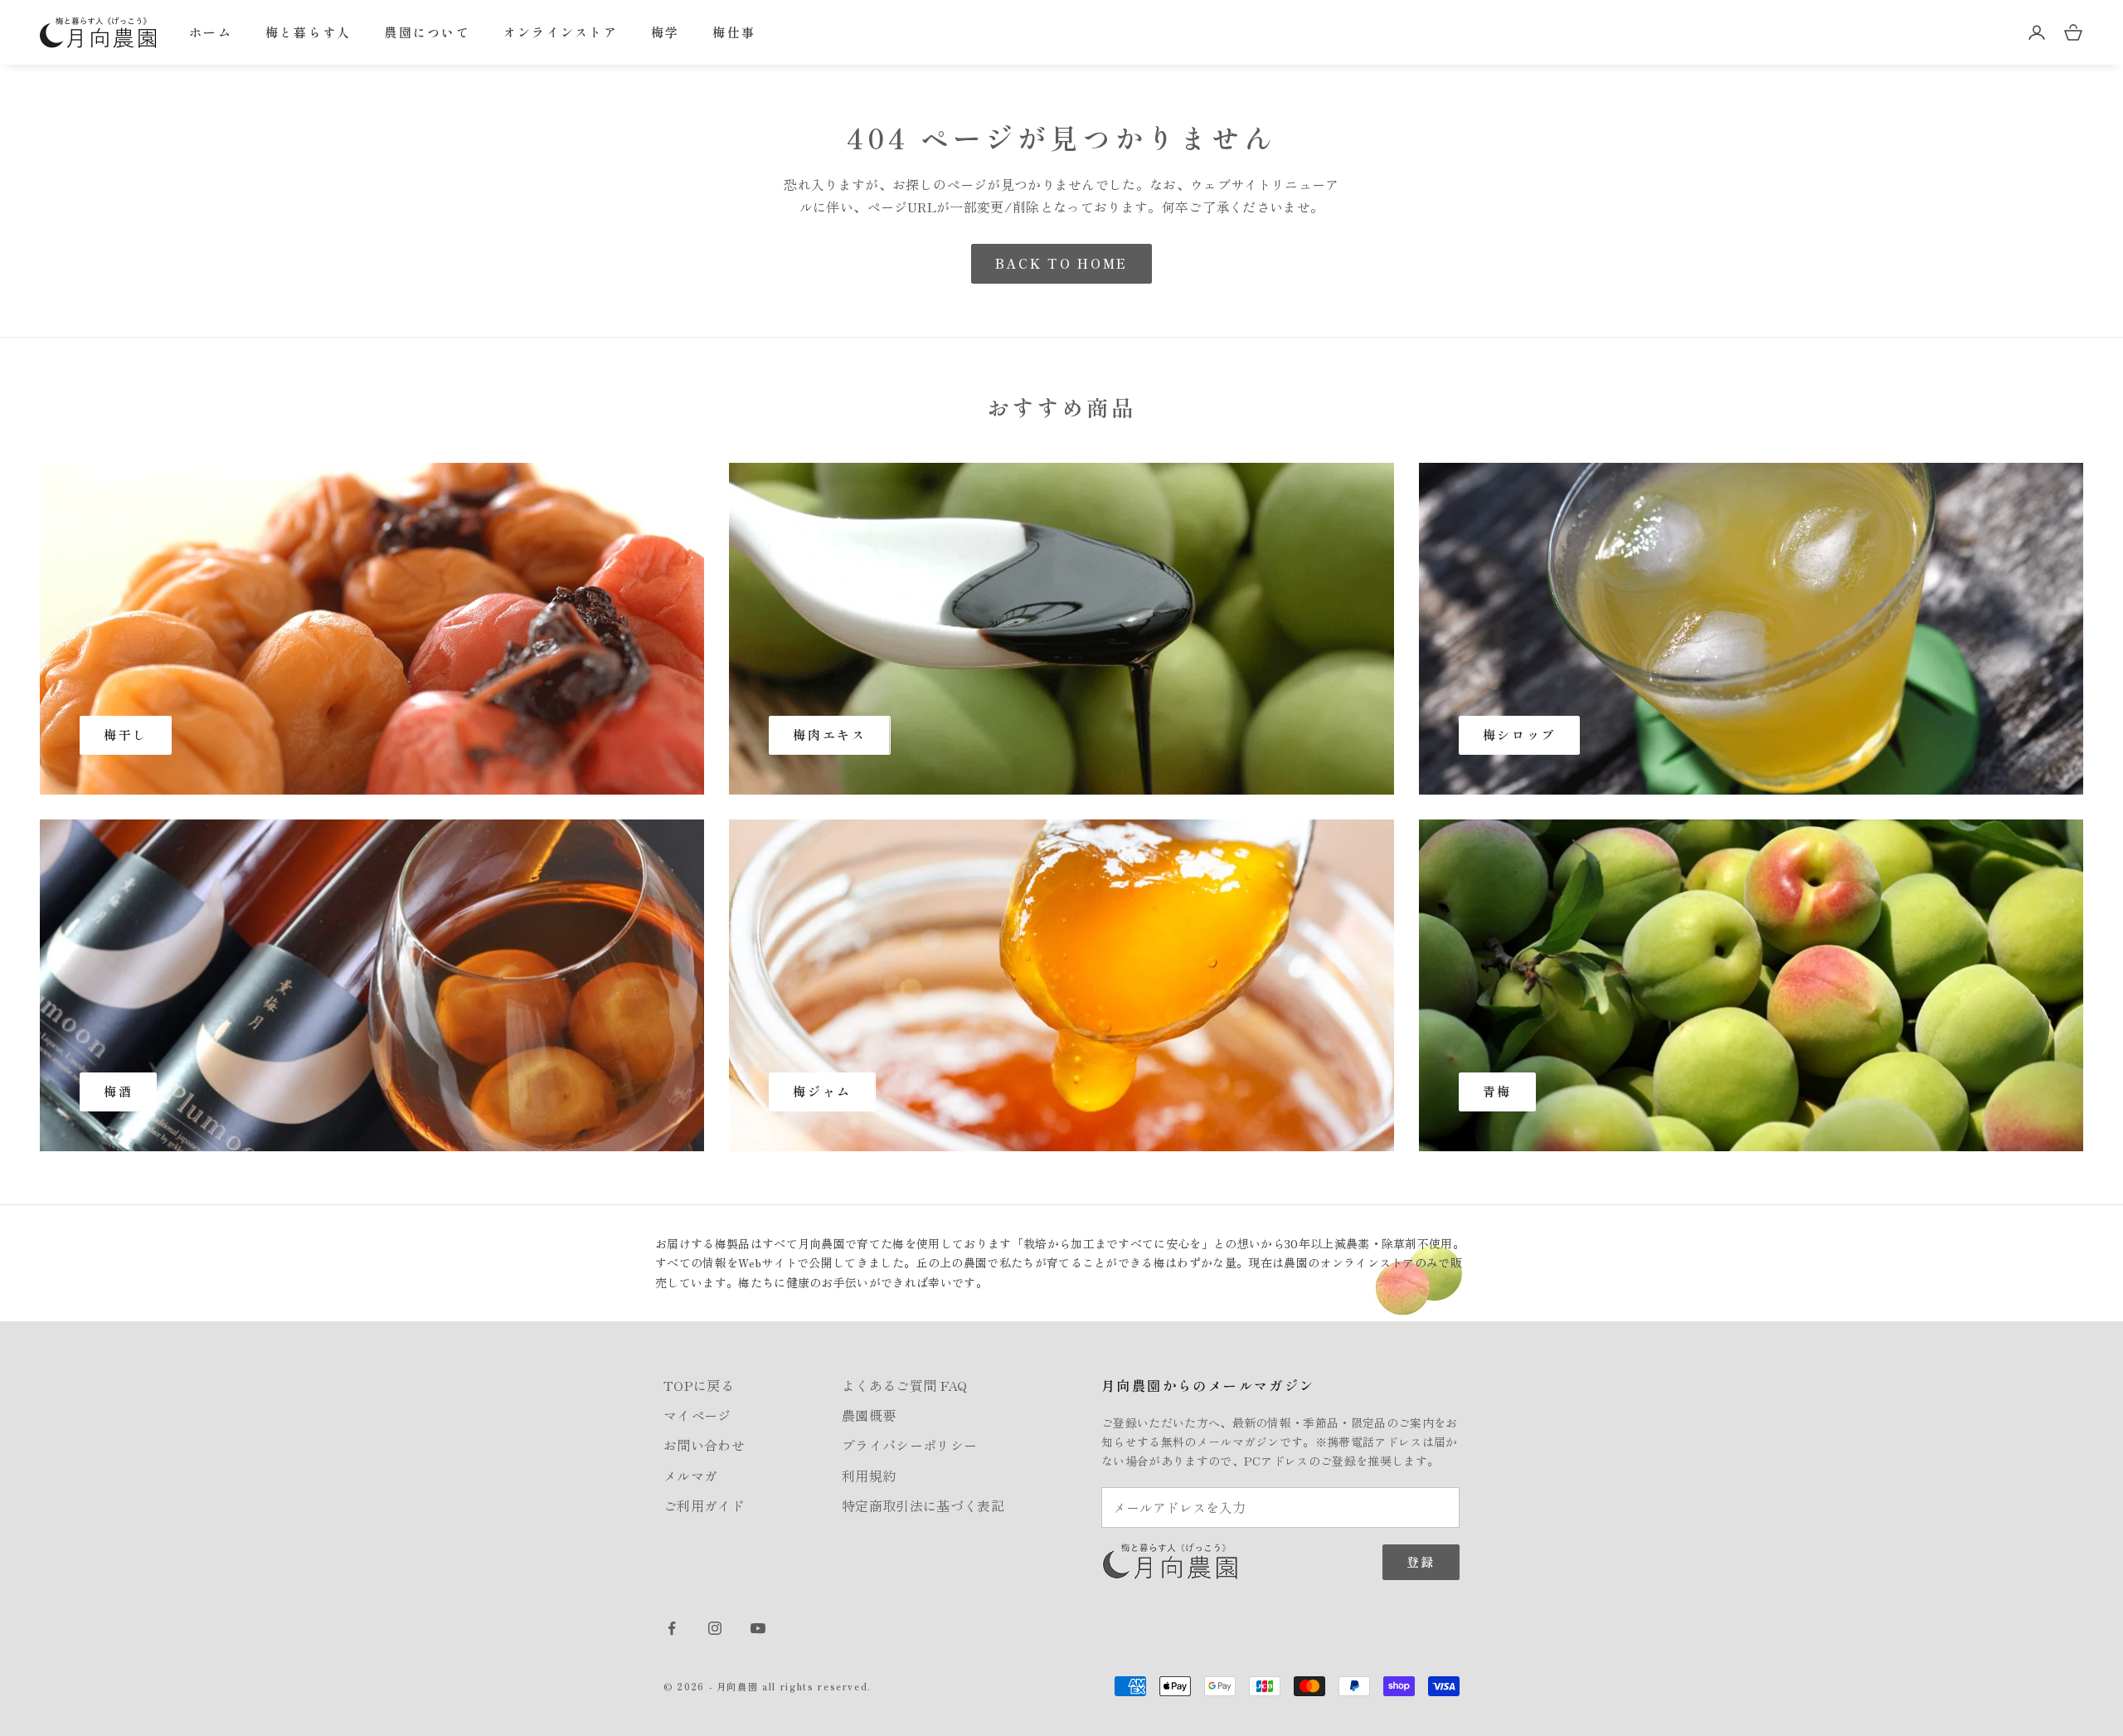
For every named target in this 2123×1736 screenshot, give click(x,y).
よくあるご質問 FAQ (905, 1385)
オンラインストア (561, 32)
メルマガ (690, 1476)
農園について (427, 32)
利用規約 (869, 1476)
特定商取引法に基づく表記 (923, 1505)
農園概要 (869, 1415)
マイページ (697, 1415)
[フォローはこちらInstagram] (715, 1628)
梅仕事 (734, 32)
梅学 (666, 32)
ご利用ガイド (704, 1505)
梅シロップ (1520, 734)
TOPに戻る (699, 1385)
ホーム (211, 32)
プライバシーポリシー (909, 1445)
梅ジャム (822, 1091)
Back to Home (1061, 263)
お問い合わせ (704, 1445)
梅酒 (118, 1091)
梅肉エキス (830, 734)
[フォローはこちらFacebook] (672, 1628)
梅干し (126, 734)
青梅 (1497, 1091)
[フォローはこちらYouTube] (758, 1628)
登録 (1421, 1561)
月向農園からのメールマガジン (1208, 1385)
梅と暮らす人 (308, 32)
